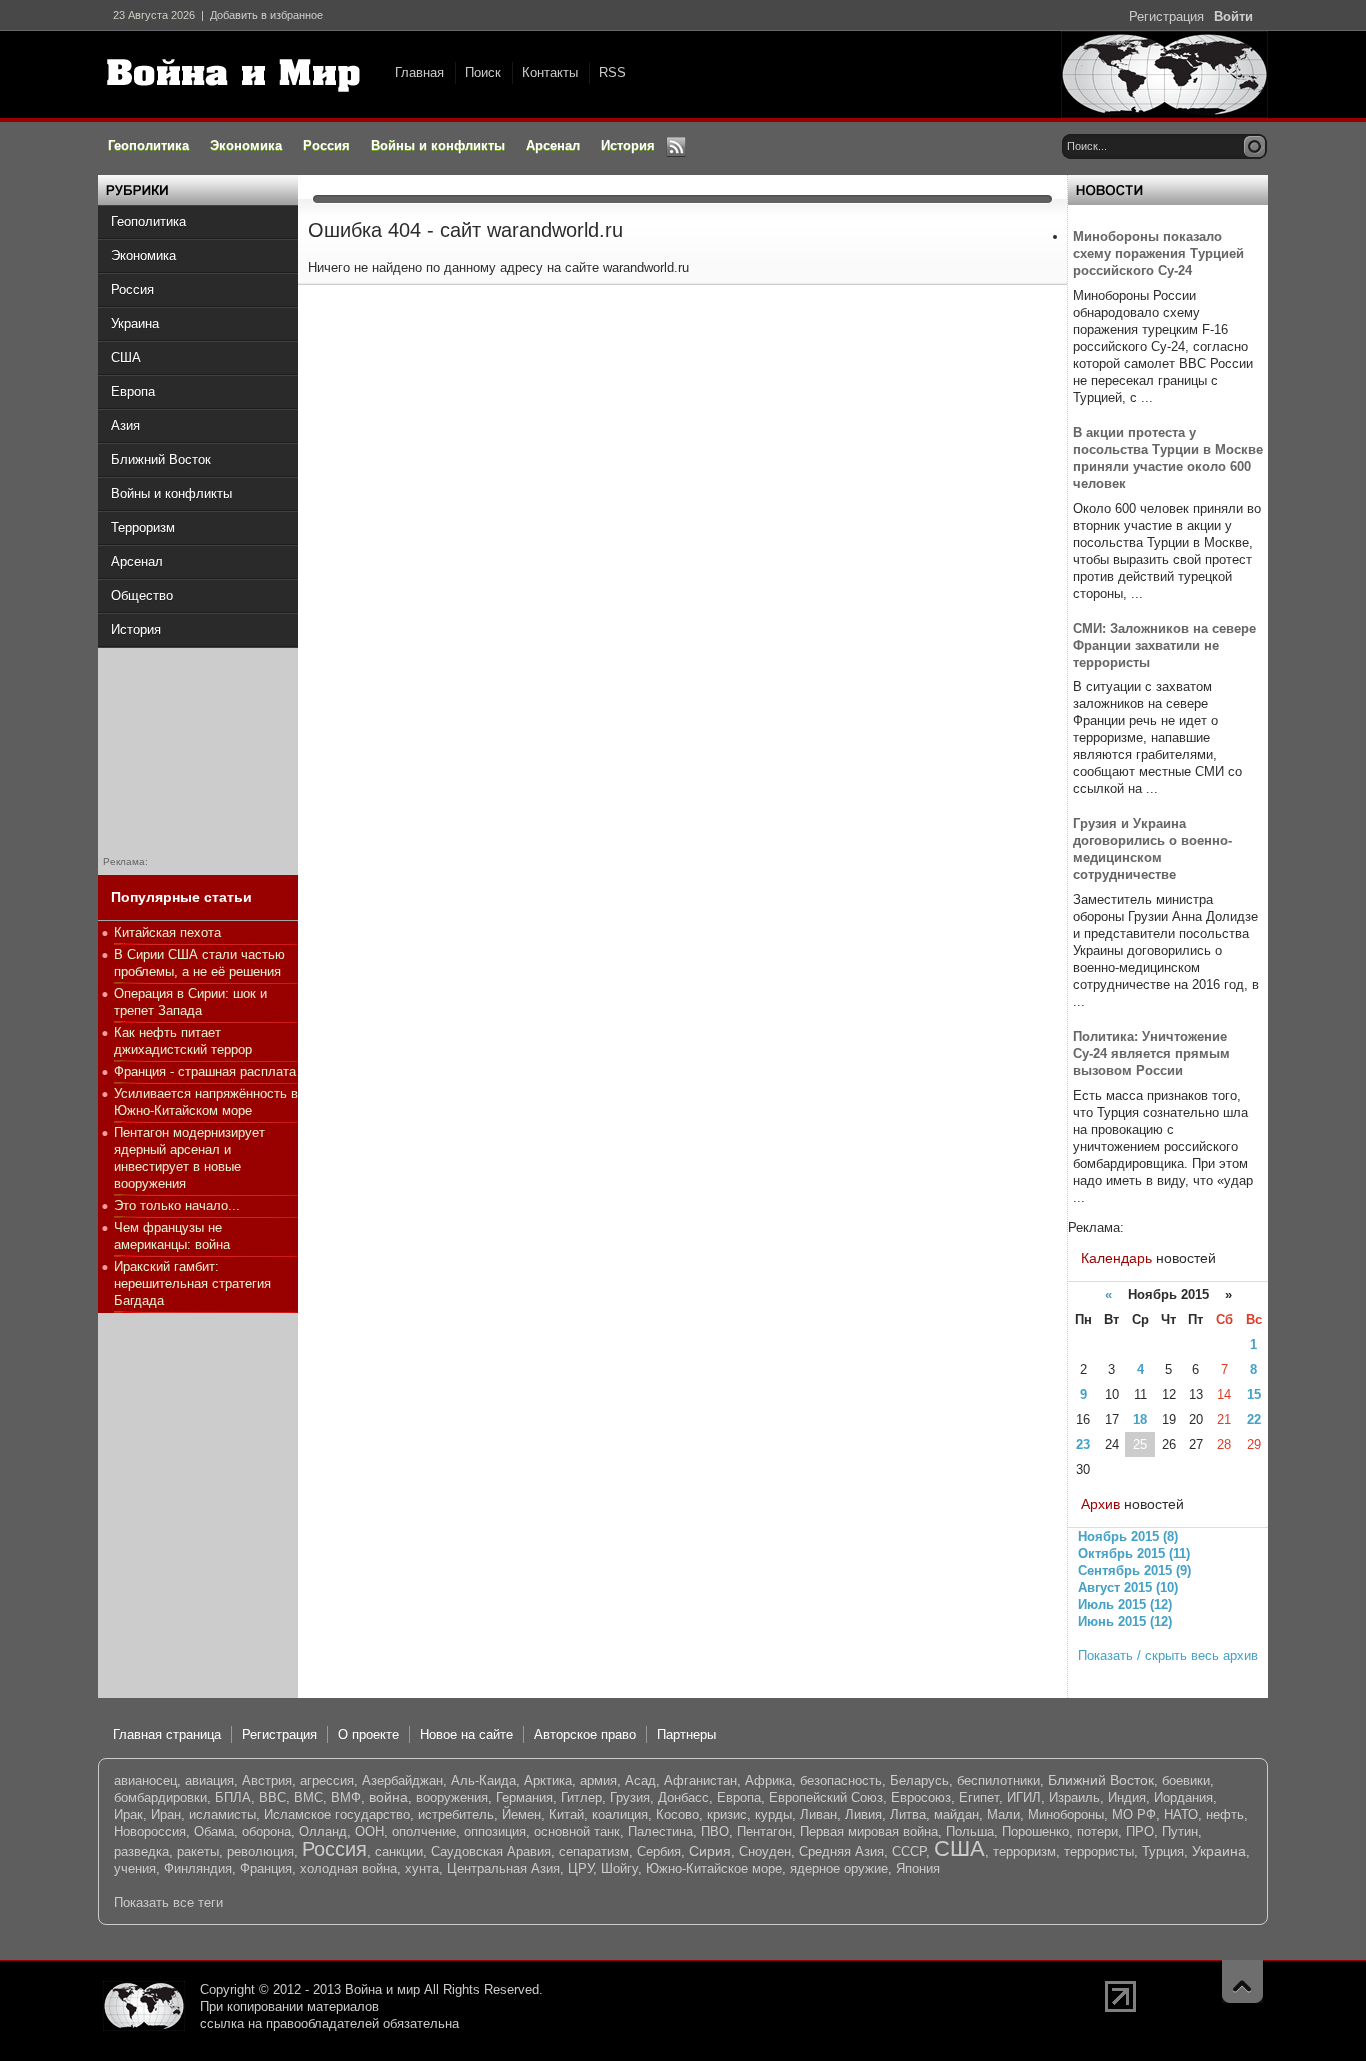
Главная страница (167, 1734)
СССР (909, 1851)
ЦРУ (580, 1868)
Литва (908, 1814)
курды (773, 1814)
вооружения (452, 1797)
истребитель (456, 1814)
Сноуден (765, 1851)
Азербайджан (402, 1780)
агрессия (327, 1780)
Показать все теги (168, 1902)
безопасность (841, 1780)
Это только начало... (177, 1205)
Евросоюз (921, 1797)
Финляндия (198, 1868)
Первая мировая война (869, 1831)
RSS (612, 72)
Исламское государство (337, 1814)
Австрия (267, 1780)
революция (260, 1851)
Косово (677, 1814)
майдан (956, 1814)
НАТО (1181, 1814)
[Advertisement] (198, 748)
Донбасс (683, 1797)
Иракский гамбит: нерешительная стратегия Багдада (192, 1283)
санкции (399, 1851)
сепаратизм (594, 1851)
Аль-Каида (483, 1780)
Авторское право (585, 1734)
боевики (1186, 1780)
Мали (1003, 1814)
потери (1097, 1831)
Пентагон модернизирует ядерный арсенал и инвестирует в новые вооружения (189, 1158)
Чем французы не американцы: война (172, 1236)
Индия (1127, 1797)
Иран (166, 1814)
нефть (1225, 1814)
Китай (566, 1814)
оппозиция (495, 1831)
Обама (214, 1831)
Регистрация (1166, 16)
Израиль (1074, 1797)
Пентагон (764, 1831)
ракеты (198, 1851)
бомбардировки (160, 1797)
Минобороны (1066, 1814)
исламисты (222, 1814)
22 (1254, 1419)
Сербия (659, 1851)
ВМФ (346, 1797)
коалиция (620, 1814)
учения (135, 1868)
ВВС (272, 1797)
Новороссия (150, 1831)
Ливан (818, 1814)
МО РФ (1134, 1814)
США (959, 1848)
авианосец (145, 1780)
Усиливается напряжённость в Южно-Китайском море (206, 1102)
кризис (727, 1814)
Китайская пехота (167, 932)
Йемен (521, 1814)
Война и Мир (238, 75)
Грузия (630, 1797)
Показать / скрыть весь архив (1168, 1655)
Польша (970, 1831)
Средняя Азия (841, 1851)
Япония (918, 1868)
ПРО (1140, 1831)
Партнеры (686, 1734)
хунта (422, 1868)
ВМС (308, 1797)
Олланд (323, 1831)
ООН (369, 1831)
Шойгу (619, 1868)
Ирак (128, 1814)
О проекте (368, 1734)
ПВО (715, 1831)
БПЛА (233, 1797)
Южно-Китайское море (714, 1868)
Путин (1180, 1831)
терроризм (1024, 1851)
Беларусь (919, 1780)
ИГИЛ (1024, 1797)
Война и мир (382, 1989)
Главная (419, 72)
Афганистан (700, 1780)
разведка (141, 1851)
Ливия (863, 1814)
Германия (524, 1797)
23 (1083, 1444)
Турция (1163, 1851)
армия (598, 1780)
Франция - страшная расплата (205, 1071)
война (388, 1797)
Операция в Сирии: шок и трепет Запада (190, 1002)
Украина (1219, 1851)
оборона (266, 1831)
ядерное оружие (839, 1868)
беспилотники (998, 1780)
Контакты (550, 72)
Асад (640, 1780)
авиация (209, 1780)
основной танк (577, 1831)
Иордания (1183, 1797)
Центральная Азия (503, 1868)
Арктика (548, 1780)
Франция (266, 1868)
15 (1254, 1394)
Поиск (483, 72)
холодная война (348, 1868)
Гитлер (581, 1797)
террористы (1099, 1851)
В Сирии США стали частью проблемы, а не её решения (199, 963)
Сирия (710, 1851)
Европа (739, 1797)
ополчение (424, 1831)
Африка (768, 1780)
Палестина (660, 1831)
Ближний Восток (1101, 1780)
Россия (334, 1849)
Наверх (1242, 1981)
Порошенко (1035, 1831)
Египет (979, 1797)
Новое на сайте (466, 1734)
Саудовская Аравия (491, 1851)
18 (1140, 1419)
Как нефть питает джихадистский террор (183, 1041)
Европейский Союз (826, 1797)
